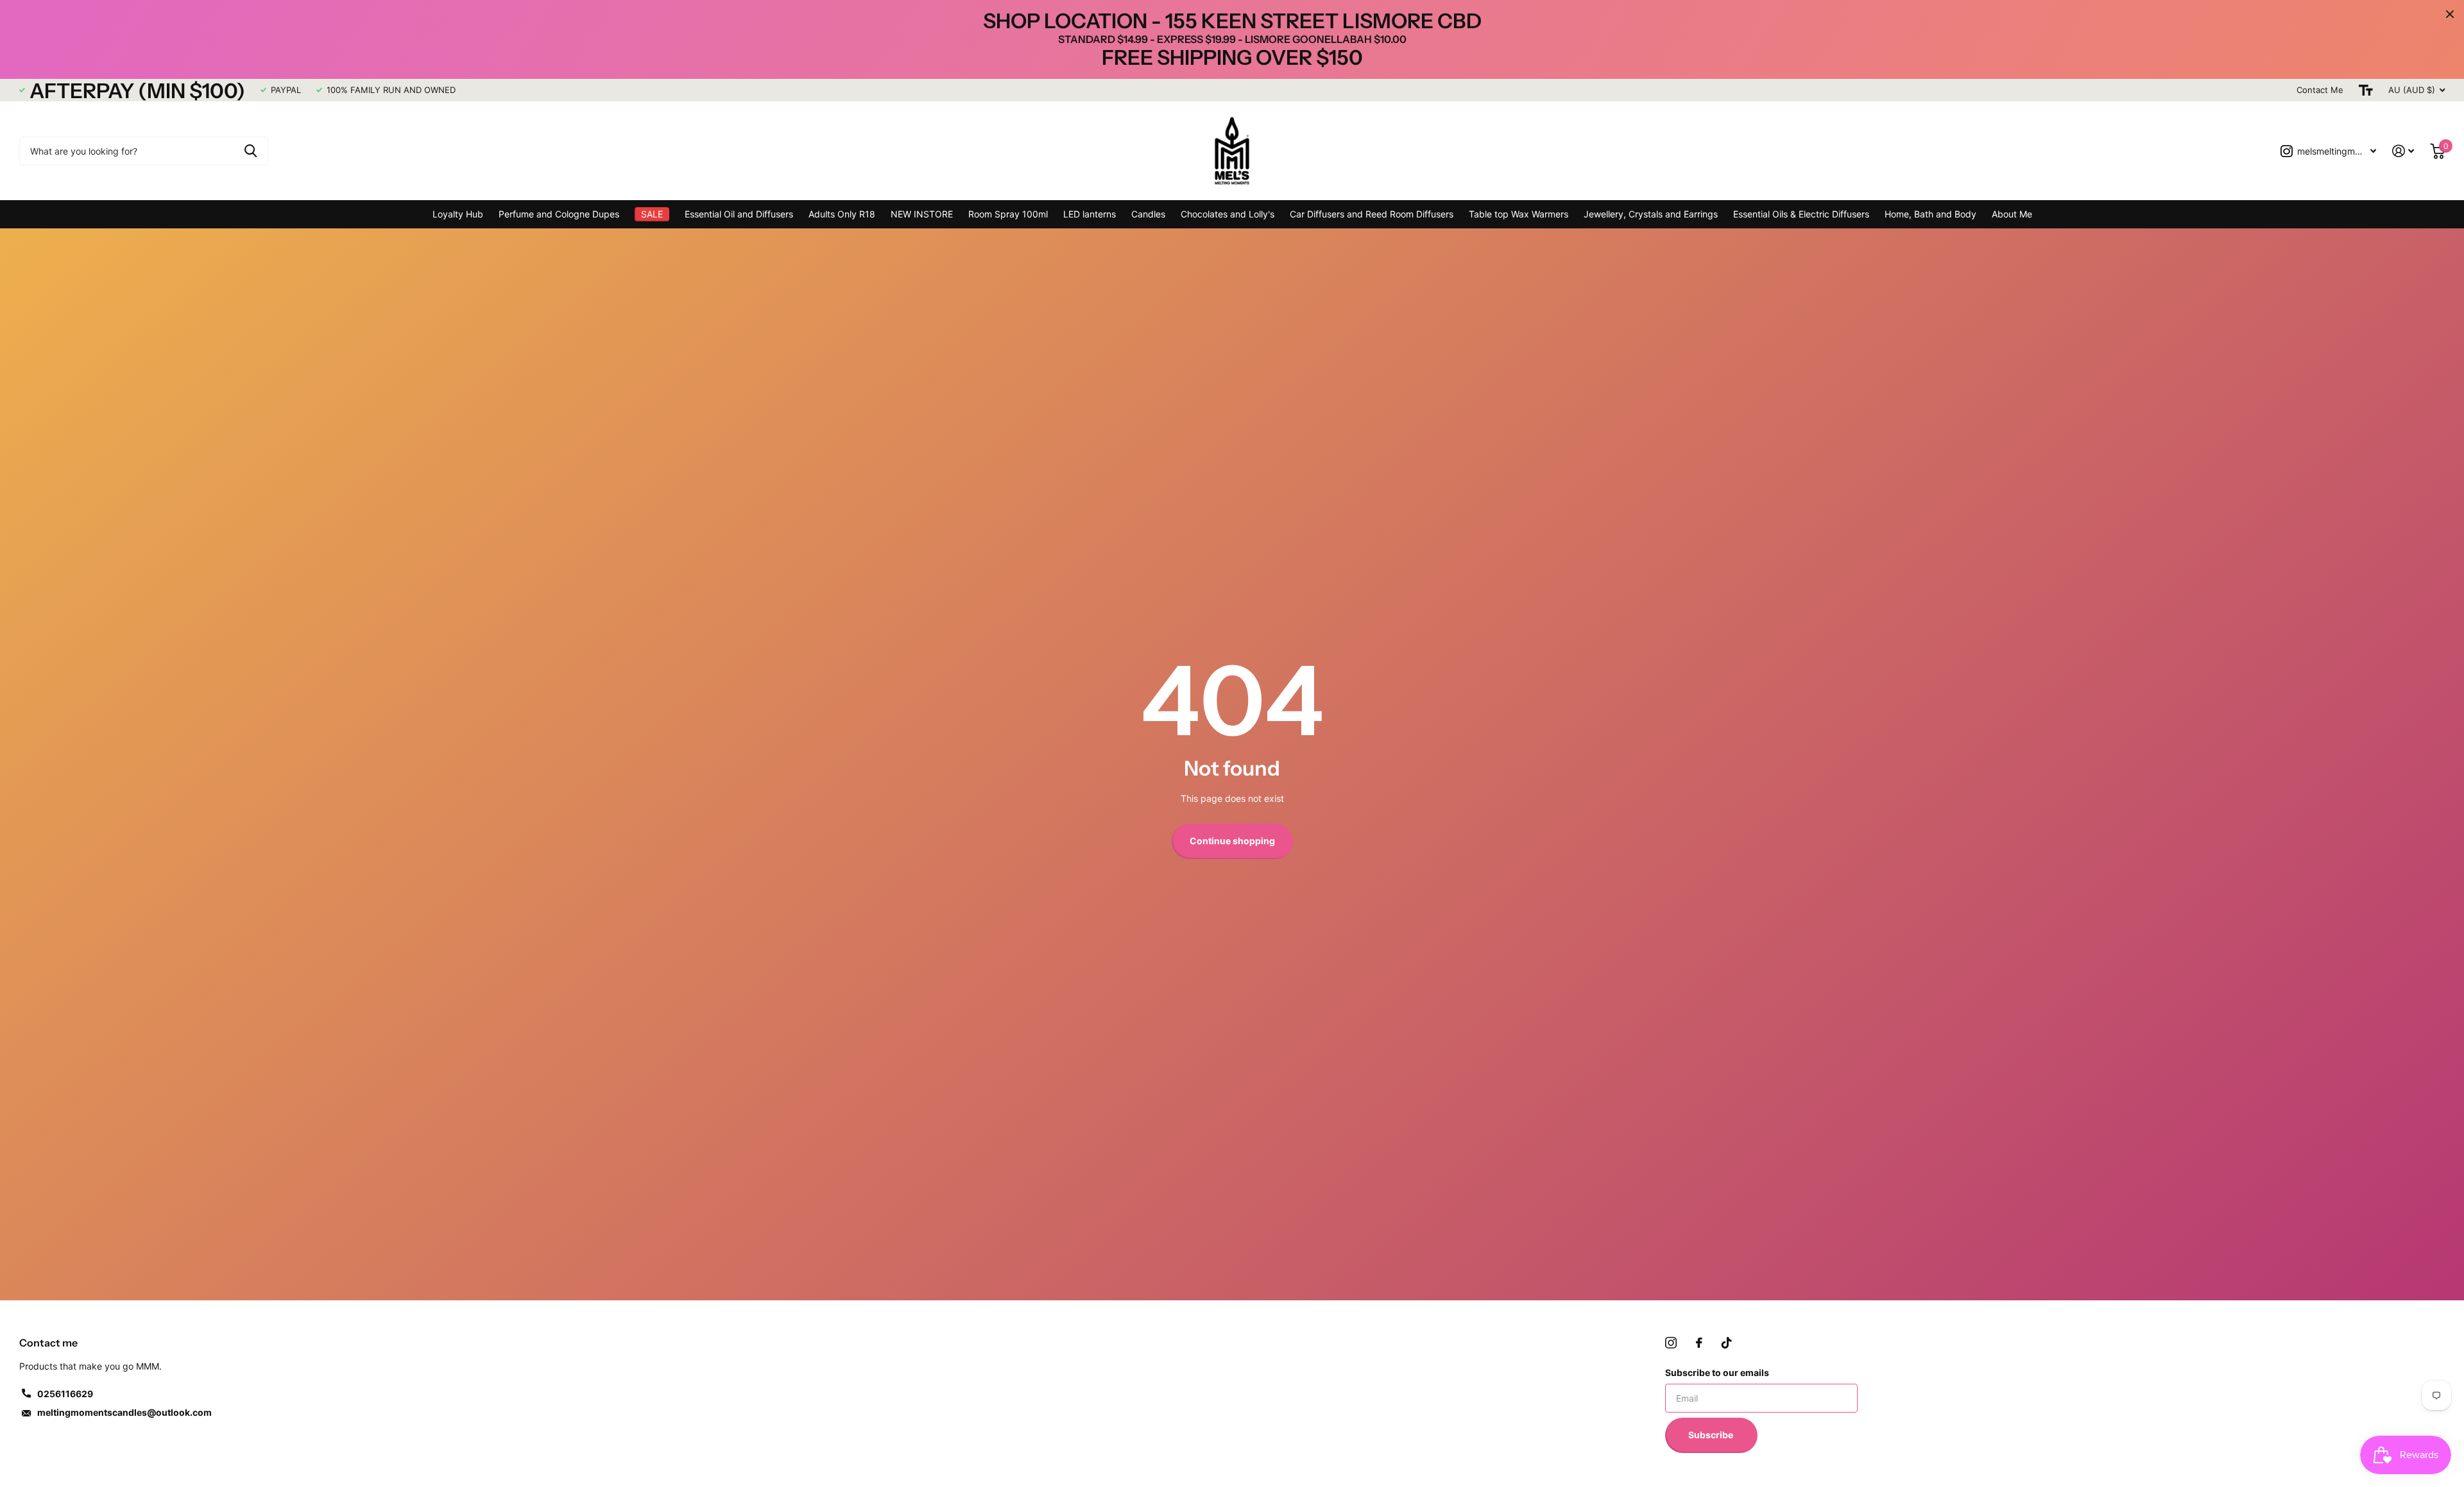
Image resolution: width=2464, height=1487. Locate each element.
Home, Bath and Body (1930, 214)
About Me (2012, 214)
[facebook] (1699, 1343)
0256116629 (65, 1394)
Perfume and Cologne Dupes (559, 214)
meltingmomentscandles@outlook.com (124, 1412)
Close (2450, 14)
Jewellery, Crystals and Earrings (1651, 214)
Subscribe (1712, 1435)
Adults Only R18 (842, 214)
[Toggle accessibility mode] (2366, 90)
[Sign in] (2403, 151)
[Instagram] (1671, 1343)
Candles (1148, 214)
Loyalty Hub (458, 214)
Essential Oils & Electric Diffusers (1801, 214)
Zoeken (251, 151)
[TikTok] (1727, 1343)
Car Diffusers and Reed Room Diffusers (1372, 214)
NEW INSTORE (922, 214)
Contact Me (2320, 90)
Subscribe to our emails (1717, 1372)
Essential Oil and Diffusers (739, 214)
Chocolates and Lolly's (1228, 214)
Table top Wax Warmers (1519, 214)
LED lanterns (1090, 214)
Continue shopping (1232, 841)
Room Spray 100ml (1008, 214)
